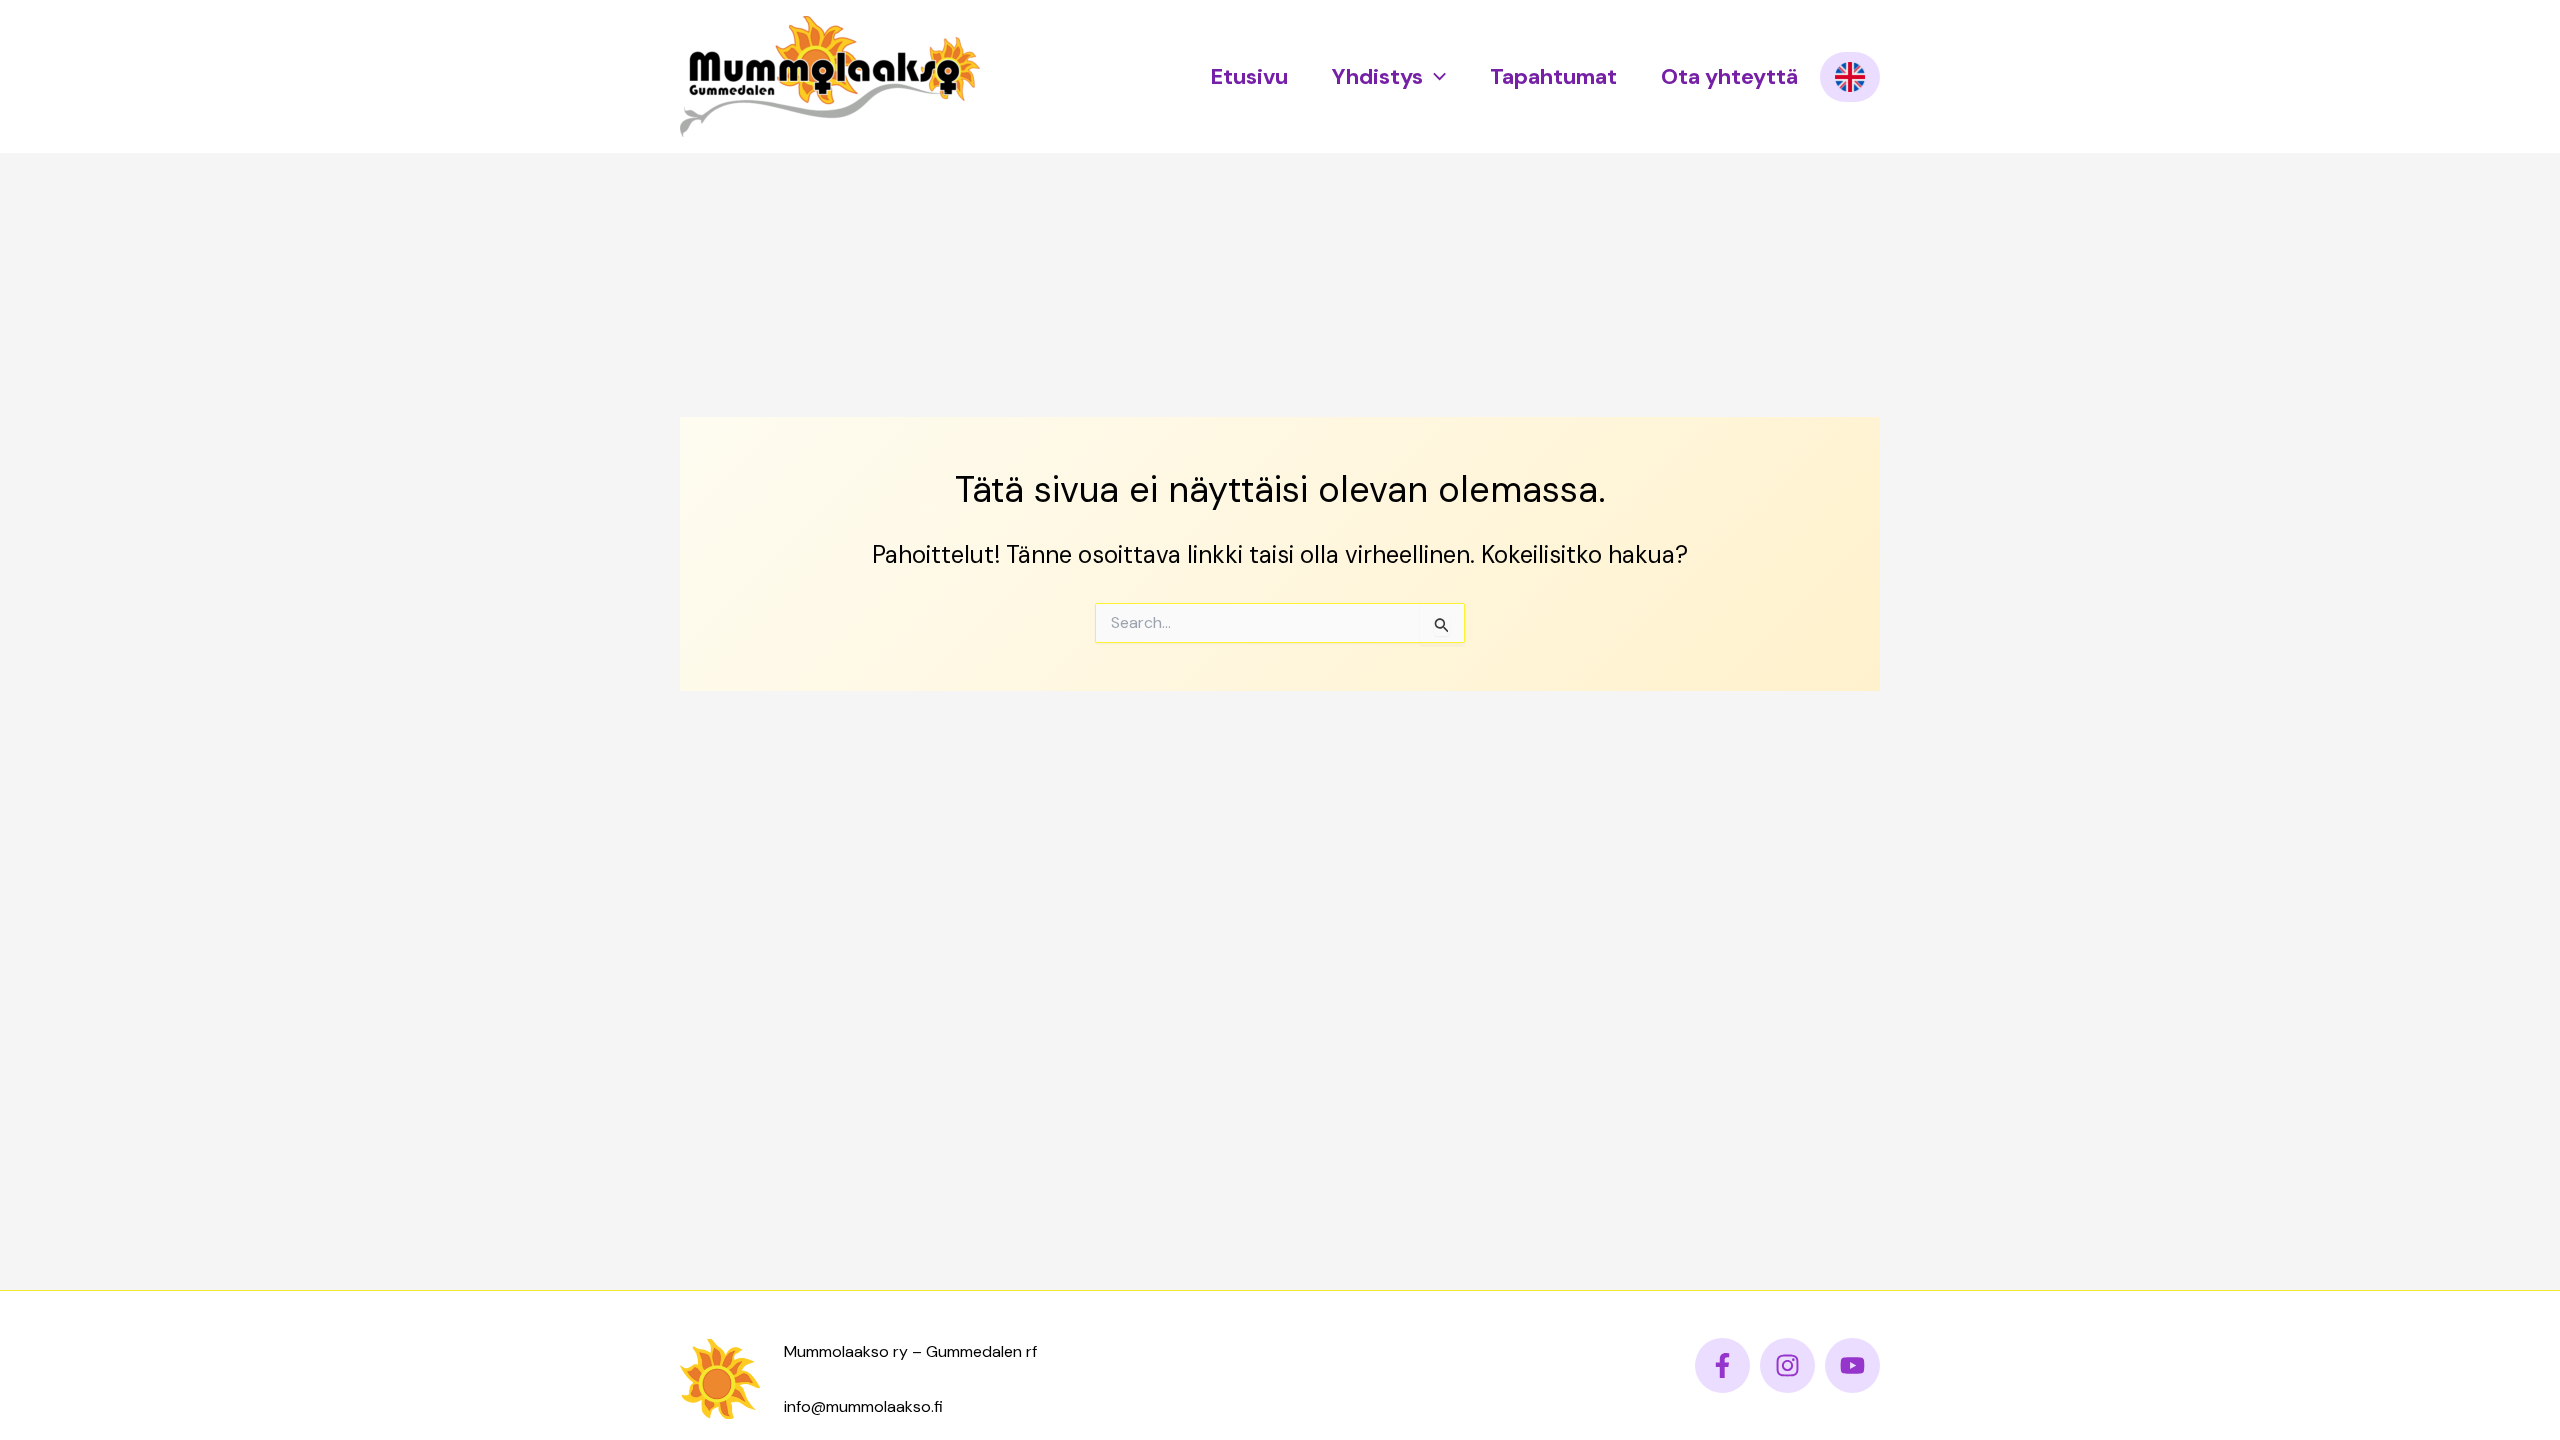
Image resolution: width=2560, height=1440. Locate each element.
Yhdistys (1377, 76)
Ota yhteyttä (1729, 76)
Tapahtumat (1553, 76)
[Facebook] (1722, 1365)
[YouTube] (1852, 1365)
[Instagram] (1787, 1365)
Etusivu (1249, 76)
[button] (1434, 77)
